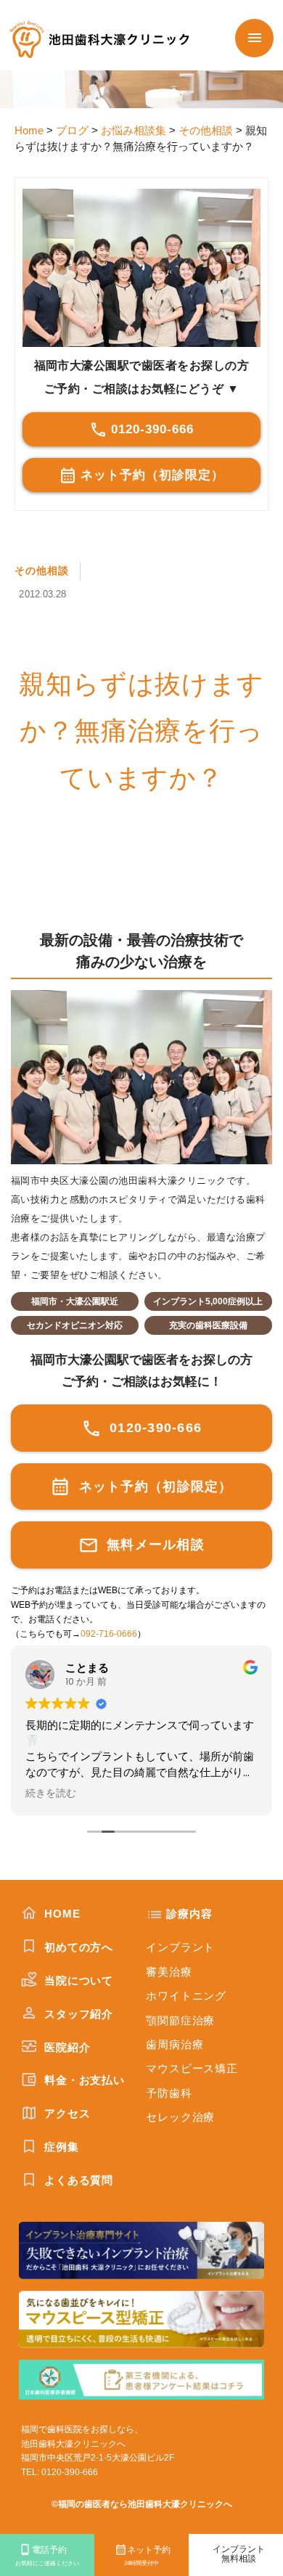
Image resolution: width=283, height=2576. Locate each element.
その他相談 (42, 571)
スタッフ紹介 (77, 2014)
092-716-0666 (109, 1634)
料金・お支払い (83, 2080)
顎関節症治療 (180, 2020)
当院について (77, 1980)
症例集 (60, 2147)
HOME (60, 1914)
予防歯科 (169, 2093)
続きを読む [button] (51, 1794)
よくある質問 (77, 2180)
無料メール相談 (153, 1545)
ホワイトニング (186, 1996)
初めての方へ (77, 1947)
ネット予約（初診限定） (152, 475)
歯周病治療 (175, 2044)
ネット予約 (147, 2556)
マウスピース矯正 (192, 2068)
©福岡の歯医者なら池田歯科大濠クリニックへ (142, 2504)
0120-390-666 (152, 429)
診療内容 (189, 1914)
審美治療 (169, 1972)
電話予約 (47, 2556)
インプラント (180, 1947)
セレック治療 (180, 2117)
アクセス (65, 2113)
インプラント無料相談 (239, 2554)
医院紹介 (65, 2047)
